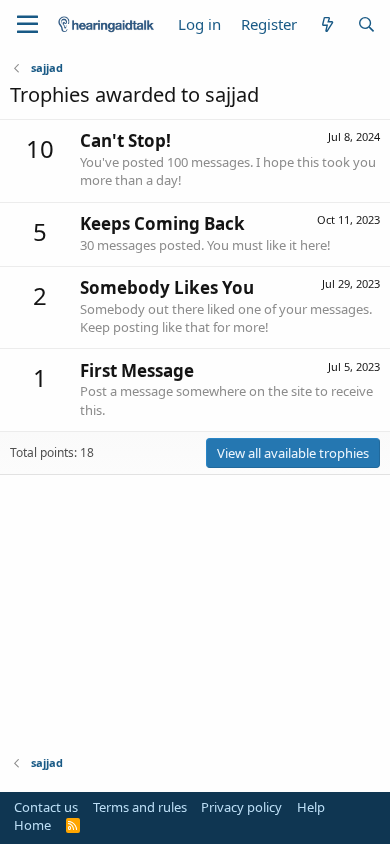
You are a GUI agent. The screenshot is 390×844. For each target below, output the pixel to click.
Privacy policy (241, 807)
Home (32, 825)
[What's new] (326, 24)
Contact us (46, 807)
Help (311, 807)
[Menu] (27, 25)
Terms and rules (140, 807)
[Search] (366, 24)
